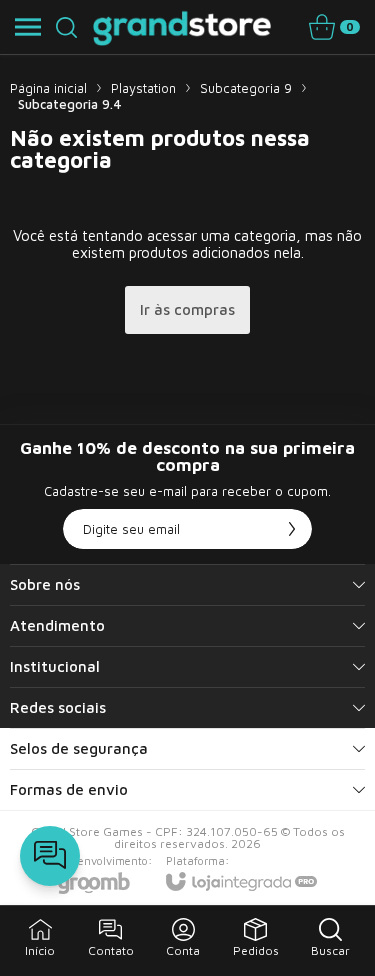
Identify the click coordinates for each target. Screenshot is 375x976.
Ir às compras (187, 309)
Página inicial (48, 88)
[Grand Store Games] (182, 27)
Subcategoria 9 (246, 88)
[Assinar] (292, 529)
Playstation (143, 88)
